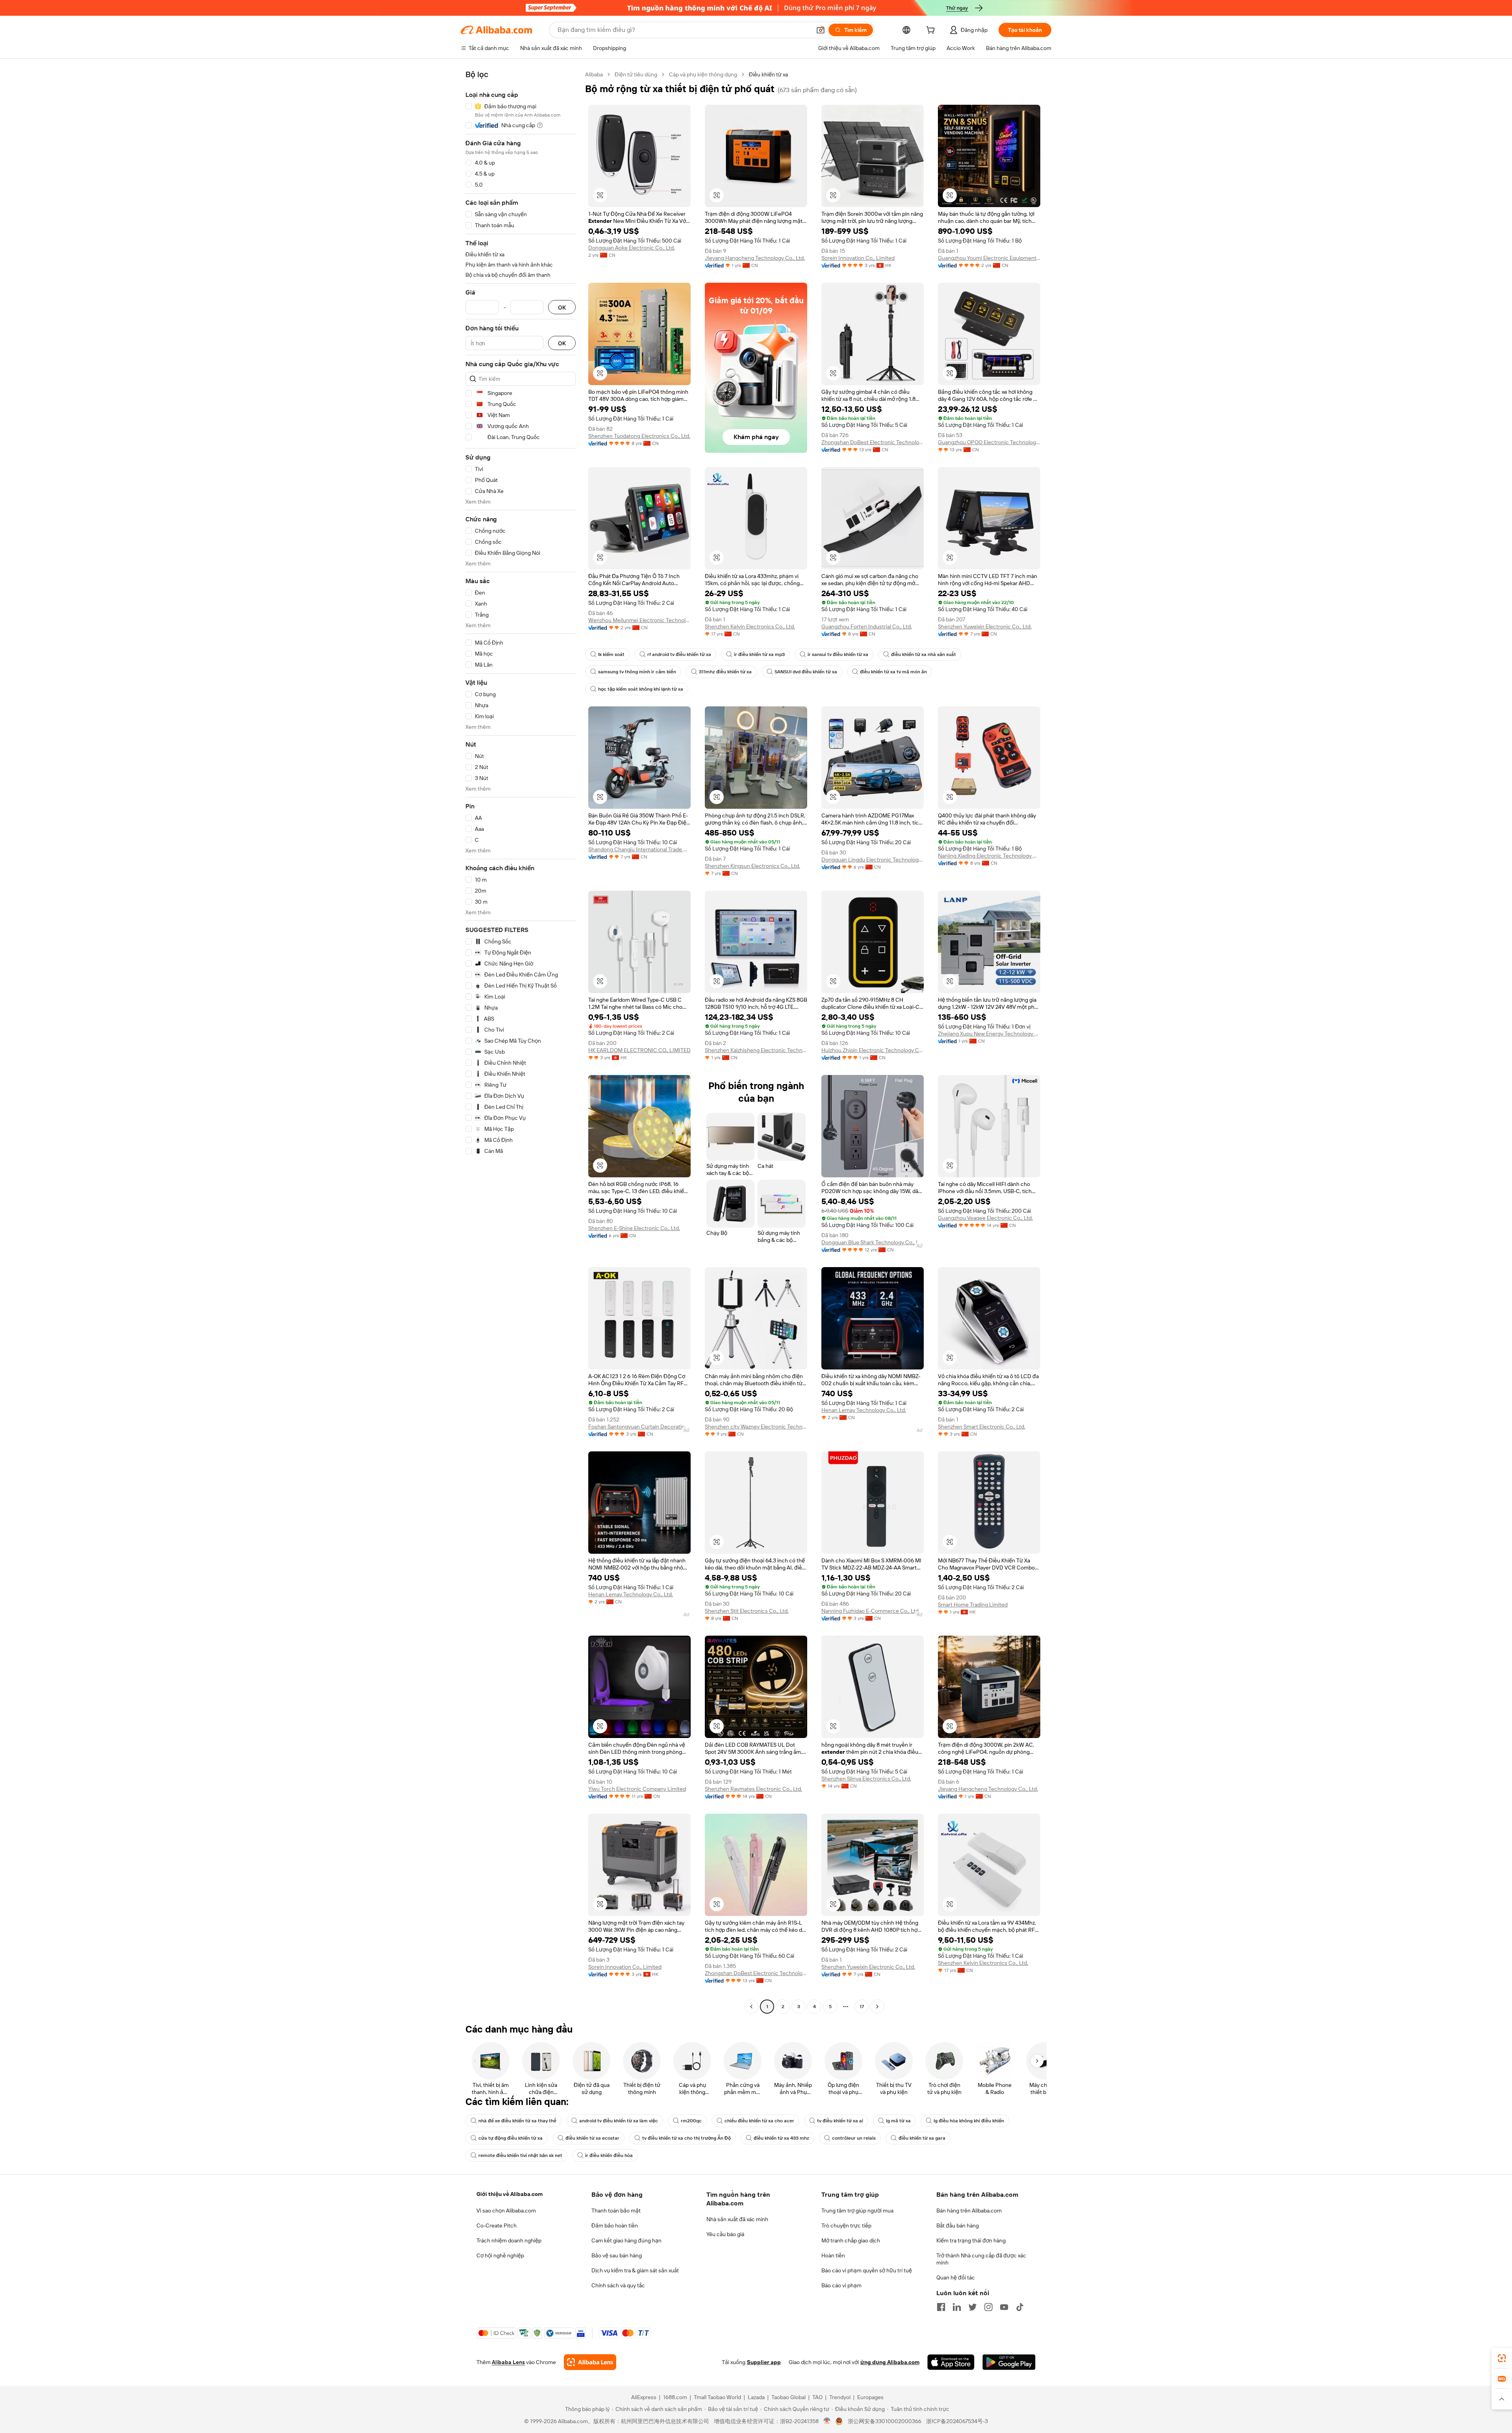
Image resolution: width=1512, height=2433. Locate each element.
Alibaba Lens (508, 2362)
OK (562, 307)
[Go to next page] (877, 2007)
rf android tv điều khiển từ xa (679, 654)
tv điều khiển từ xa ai (840, 2121)
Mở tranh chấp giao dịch (851, 2240)
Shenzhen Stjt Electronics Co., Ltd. (747, 1611)
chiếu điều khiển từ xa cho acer (759, 2121)
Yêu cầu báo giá (725, 2234)
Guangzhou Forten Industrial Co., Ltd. (867, 626)
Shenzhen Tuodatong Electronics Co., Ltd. (639, 436)
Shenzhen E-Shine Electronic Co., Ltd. (634, 1228)
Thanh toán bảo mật (616, 2211)
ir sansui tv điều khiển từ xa (838, 654)
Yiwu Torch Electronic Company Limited (637, 1789)
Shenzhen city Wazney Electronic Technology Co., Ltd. (756, 1427)
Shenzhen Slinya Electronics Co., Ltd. (866, 1779)
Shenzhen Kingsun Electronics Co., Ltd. (752, 866)
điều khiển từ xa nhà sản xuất (924, 654)
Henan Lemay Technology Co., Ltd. (864, 1410)
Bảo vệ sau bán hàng (617, 2255)
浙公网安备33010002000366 (885, 2421)
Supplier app (764, 2362)
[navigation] (521, 1041)
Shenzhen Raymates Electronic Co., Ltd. (753, 1789)
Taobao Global (788, 2397)
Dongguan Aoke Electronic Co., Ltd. (632, 248)
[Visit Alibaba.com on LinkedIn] (957, 2307)
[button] (821, 30)
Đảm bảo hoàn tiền (615, 2225)
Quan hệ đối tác (956, 2277)
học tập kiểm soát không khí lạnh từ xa (641, 689)
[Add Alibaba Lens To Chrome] (590, 2362)
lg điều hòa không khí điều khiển (969, 2121)
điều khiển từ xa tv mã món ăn (893, 672)
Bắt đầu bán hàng (958, 2225)
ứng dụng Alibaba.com (890, 2362)
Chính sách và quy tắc (618, 2285)
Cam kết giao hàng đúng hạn (626, 2240)
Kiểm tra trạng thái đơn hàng (971, 2240)
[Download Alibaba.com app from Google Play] (1009, 2362)
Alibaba (594, 74)
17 (862, 2007)
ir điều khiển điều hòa (609, 2155)
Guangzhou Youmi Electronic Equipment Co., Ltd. (989, 258)
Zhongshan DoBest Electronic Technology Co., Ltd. (873, 442)
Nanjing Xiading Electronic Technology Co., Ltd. (989, 856)
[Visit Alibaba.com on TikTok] (1020, 2307)
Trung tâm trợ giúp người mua (857, 2211)
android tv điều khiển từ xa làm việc (619, 2121)
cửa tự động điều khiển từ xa (510, 2138)
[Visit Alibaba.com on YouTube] (1004, 2307)
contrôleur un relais (854, 2138)
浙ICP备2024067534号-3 (957, 2421)
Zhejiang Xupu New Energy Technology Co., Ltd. (989, 1034)
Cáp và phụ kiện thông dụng (703, 74)
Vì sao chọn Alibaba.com (506, 2211)
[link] (1502, 2358)
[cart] (932, 31)
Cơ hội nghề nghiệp (500, 2255)
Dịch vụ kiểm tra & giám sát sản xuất (635, 2270)
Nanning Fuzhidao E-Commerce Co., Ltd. (871, 1611)
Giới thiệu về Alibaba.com (510, 2194)
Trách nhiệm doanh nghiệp (509, 2240)
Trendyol (840, 2397)
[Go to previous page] (751, 2007)
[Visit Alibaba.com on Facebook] (941, 2307)
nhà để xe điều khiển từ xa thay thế (517, 2121)
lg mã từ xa (898, 2121)
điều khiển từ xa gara (922, 2138)
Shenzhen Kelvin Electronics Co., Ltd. (750, 626)
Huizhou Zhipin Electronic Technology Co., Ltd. (873, 1050)
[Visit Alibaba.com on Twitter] (973, 2307)
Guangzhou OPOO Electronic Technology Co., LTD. (989, 442)
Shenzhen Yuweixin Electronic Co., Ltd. (985, 626)
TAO (817, 2397)
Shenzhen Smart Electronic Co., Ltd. (982, 1427)
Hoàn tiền (833, 2255)
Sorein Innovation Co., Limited (858, 258)
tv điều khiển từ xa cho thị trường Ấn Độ (687, 2138)
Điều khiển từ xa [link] (768, 74)
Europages (870, 2397)
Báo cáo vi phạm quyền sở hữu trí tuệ (867, 2270)
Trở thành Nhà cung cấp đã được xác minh (981, 2259)
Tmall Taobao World (717, 2397)
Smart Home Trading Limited (973, 1605)
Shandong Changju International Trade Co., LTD (639, 849)
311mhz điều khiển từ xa (725, 672)
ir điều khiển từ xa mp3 (759, 654)
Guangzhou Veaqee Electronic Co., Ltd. (985, 1218)
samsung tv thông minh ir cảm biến (637, 672)
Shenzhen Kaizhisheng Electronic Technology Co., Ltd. (756, 1050)
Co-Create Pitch (497, 2225)
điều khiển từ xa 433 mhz (781, 2138)
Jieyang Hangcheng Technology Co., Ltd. (755, 258)
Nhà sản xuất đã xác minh (737, 2219)
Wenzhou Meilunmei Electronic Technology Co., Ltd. (639, 620)
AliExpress (644, 2397)
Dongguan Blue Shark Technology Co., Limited (873, 1242)
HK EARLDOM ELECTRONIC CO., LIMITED (639, 1050)
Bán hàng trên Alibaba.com (969, 2211)
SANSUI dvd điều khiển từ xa (806, 672)
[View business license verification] (827, 2421)
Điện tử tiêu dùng (636, 74)
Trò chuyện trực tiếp (846, 2225)
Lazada (756, 2397)
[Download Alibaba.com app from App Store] (951, 2362)
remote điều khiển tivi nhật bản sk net (520, 2155)
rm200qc (691, 2121)
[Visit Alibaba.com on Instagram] (988, 2307)
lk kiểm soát (611, 654)
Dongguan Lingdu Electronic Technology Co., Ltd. (873, 860)
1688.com (675, 2397)
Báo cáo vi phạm (841, 2285)
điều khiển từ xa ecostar (592, 2138)
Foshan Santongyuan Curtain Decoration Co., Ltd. (639, 1427)
